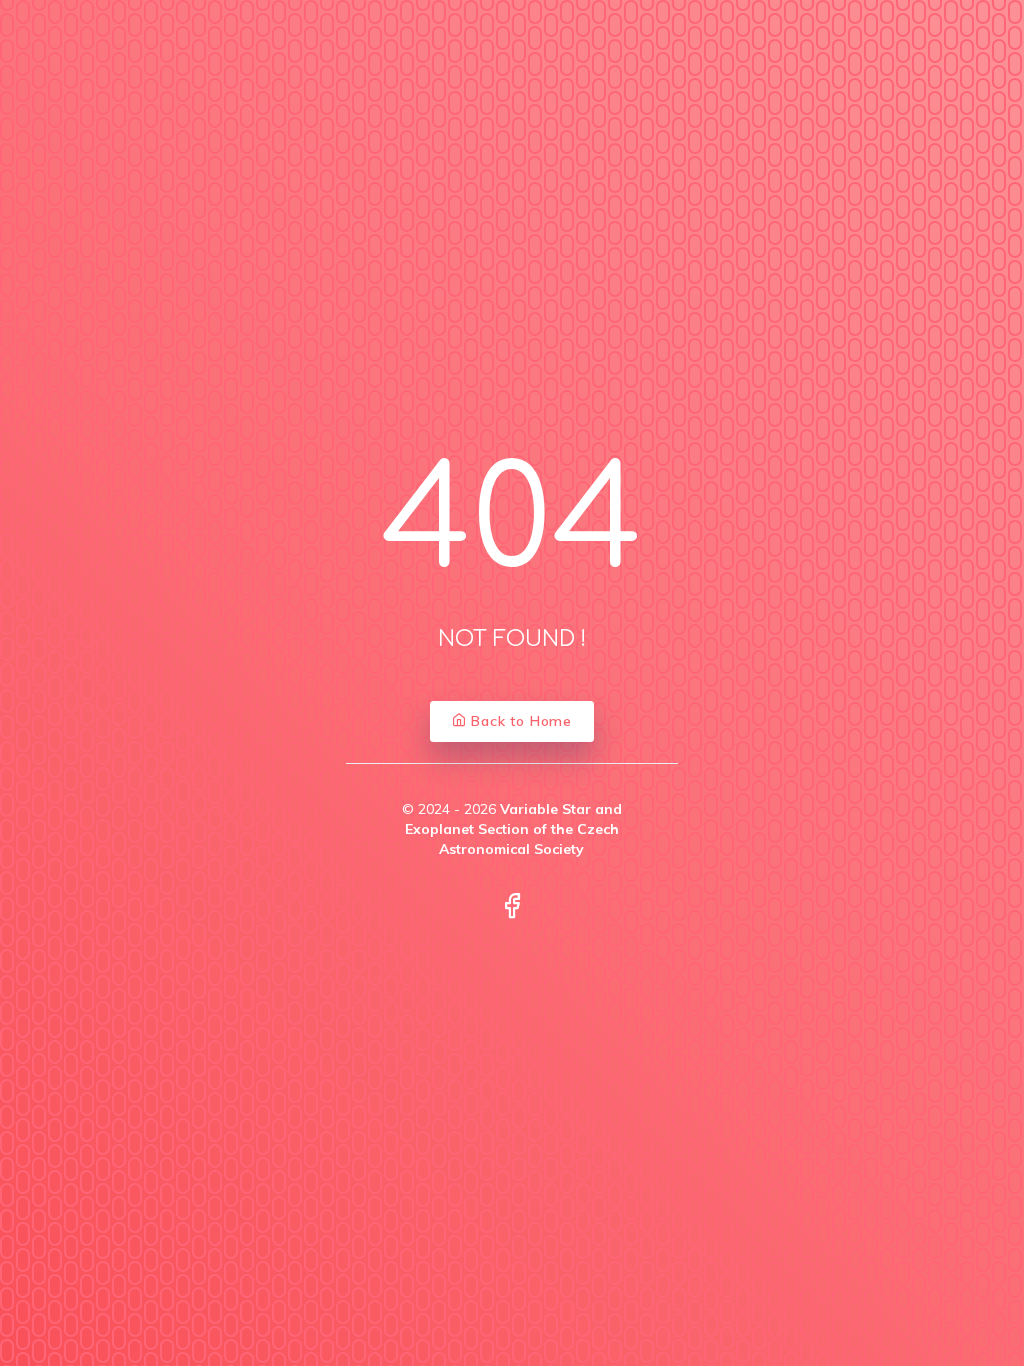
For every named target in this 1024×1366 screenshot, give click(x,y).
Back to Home (519, 721)
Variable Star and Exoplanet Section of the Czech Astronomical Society (513, 829)
